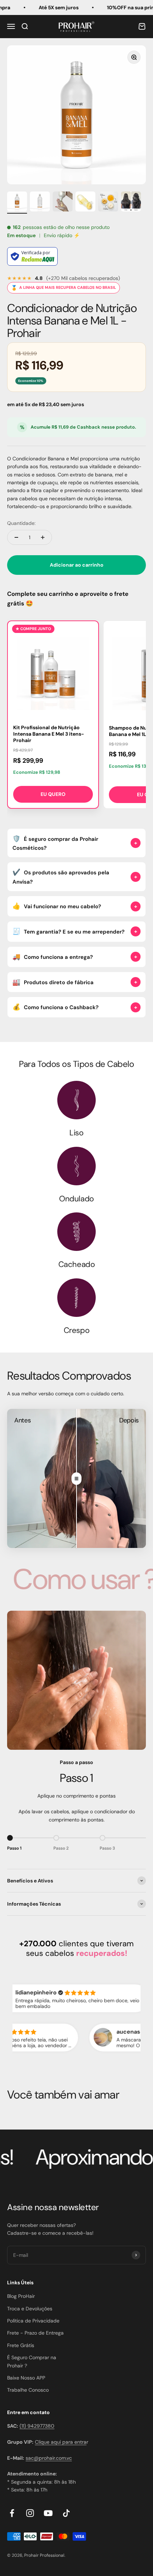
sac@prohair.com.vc (49, 2458)
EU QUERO (53, 794)
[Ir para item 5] (108, 203)
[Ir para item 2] (40, 203)
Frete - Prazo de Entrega (35, 2333)
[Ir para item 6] (131, 203)
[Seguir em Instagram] (30, 2513)
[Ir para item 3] (63, 203)
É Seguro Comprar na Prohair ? (32, 2361)
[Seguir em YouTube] (48, 2513)
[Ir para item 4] (85, 203)
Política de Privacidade (33, 2321)
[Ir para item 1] (17, 203)
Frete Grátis (21, 2345)
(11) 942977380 (37, 2426)
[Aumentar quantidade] (43, 537)
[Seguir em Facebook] (12, 2513)
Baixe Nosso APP (26, 2378)
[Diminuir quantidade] (16, 537)
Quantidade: (21, 523)
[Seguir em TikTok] (66, 2513)
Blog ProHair (21, 2296)
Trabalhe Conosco (28, 2390)
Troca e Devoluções (30, 2309)
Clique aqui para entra (61, 2442)
